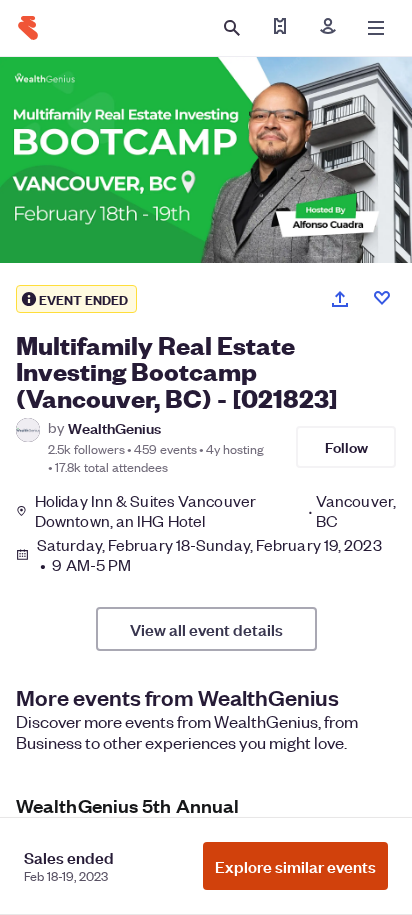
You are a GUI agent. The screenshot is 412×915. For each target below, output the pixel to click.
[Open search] (232, 28)
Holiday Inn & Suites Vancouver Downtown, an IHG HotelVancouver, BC (215, 511)
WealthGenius (114, 427)
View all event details (206, 629)
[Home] (28, 28)
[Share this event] (340, 299)
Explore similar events (295, 866)
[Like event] (382, 298)
